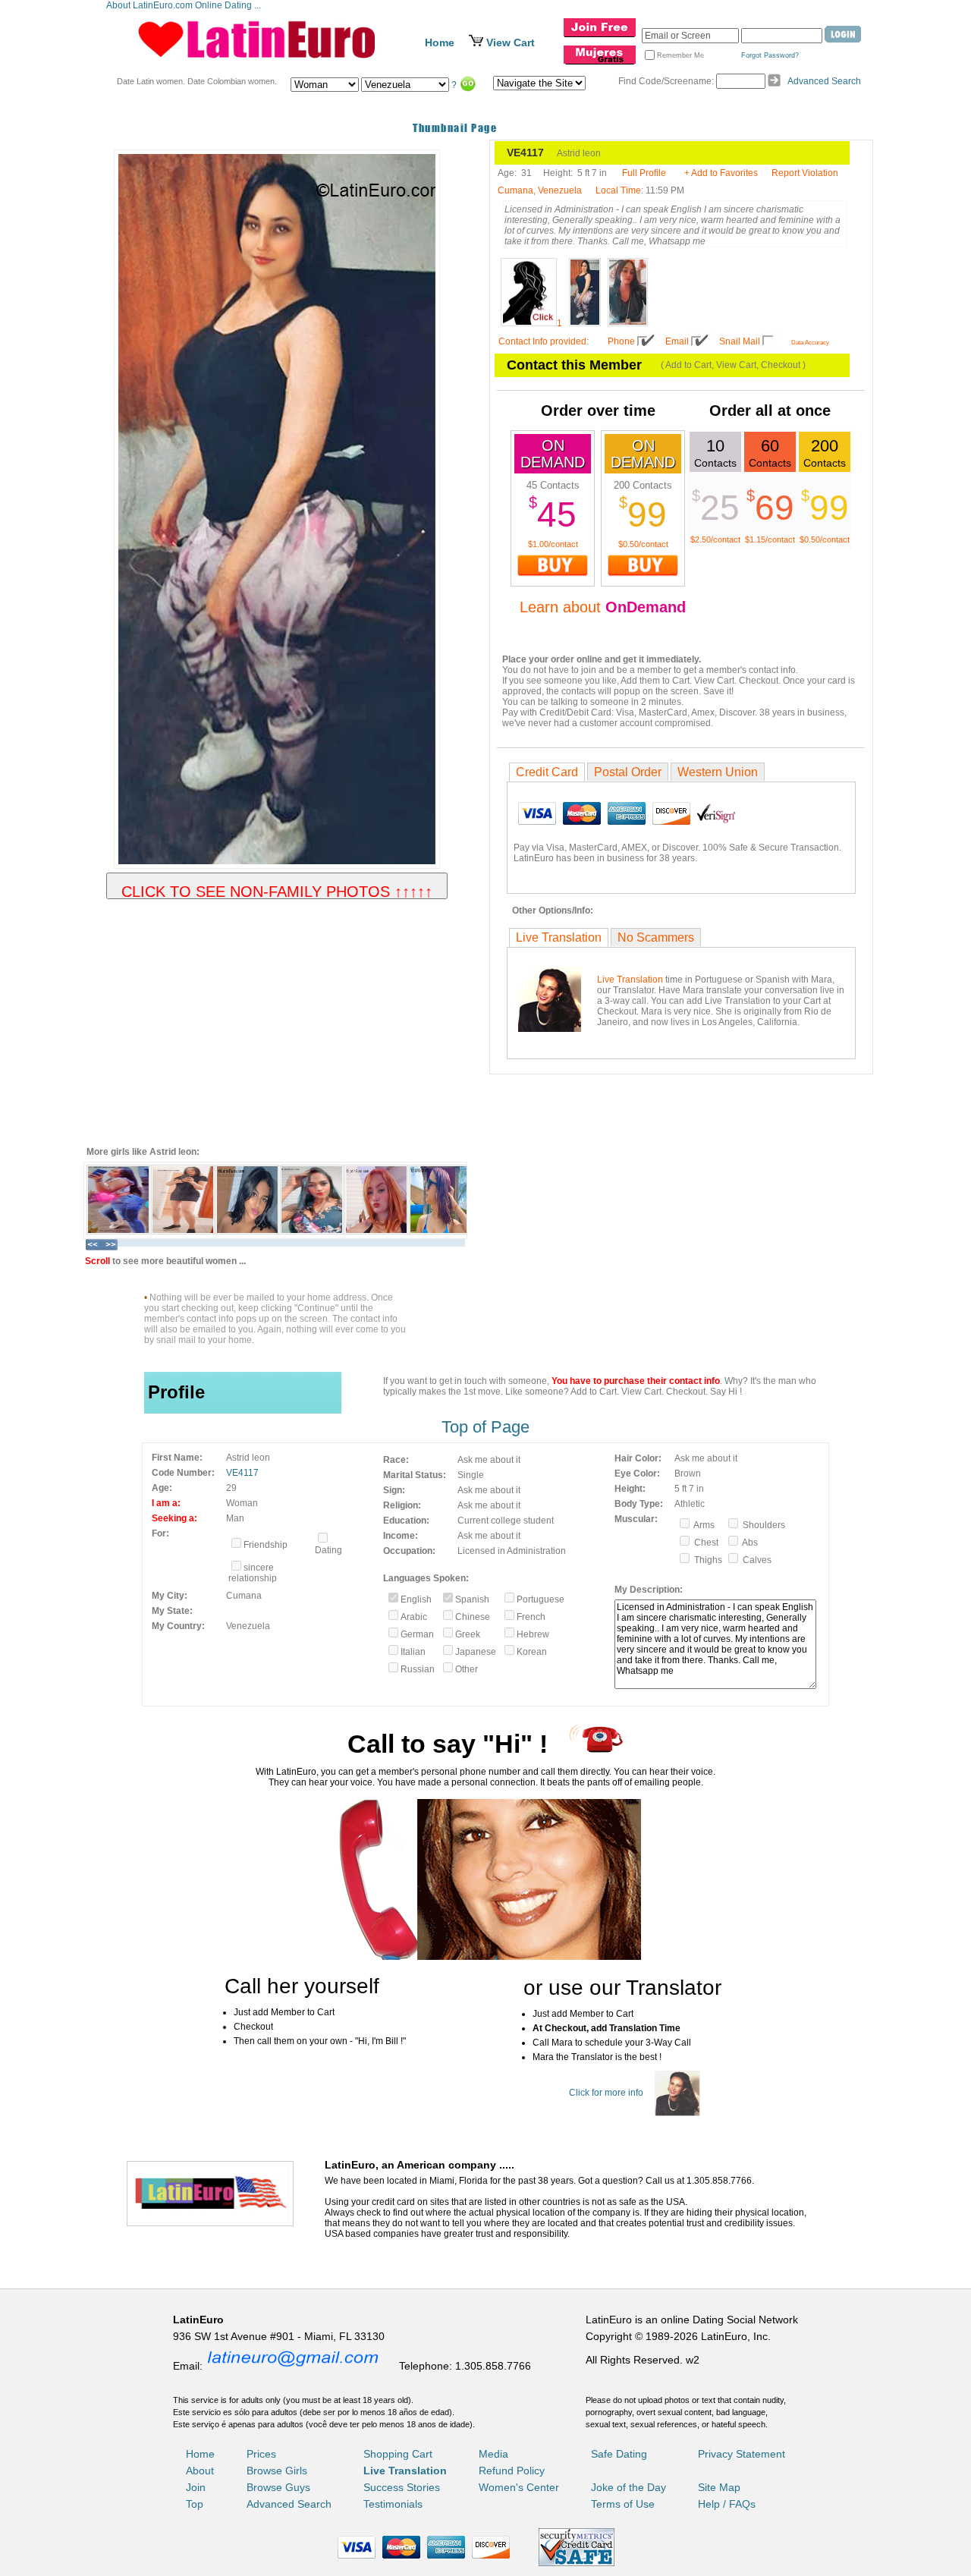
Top (195, 2504)
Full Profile (644, 173)
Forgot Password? (770, 55)
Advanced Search (824, 81)
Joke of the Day (628, 2487)
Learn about (603, 607)
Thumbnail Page (455, 128)
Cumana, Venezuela (540, 190)
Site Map (719, 2487)
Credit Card (547, 772)
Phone (621, 341)
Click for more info (606, 2093)
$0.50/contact (643, 544)
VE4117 (242, 1473)
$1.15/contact (770, 539)
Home (440, 42)
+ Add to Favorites (721, 173)
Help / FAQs (727, 2504)
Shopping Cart (398, 2454)
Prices (261, 2454)
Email (677, 341)
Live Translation (559, 937)
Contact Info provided (542, 341)
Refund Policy (512, 2471)
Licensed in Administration (512, 1551)
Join (196, 2487)
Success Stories (402, 2487)
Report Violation (805, 173)
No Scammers (656, 937)
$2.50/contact (715, 539)
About (200, 2471)
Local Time (618, 190)
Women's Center (519, 2487)
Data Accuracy (810, 343)
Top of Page (485, 1427)
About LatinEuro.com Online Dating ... (185, 5)
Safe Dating (619, 2454)
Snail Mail (740, 341)
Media (493, 2454)
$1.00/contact (553, 544)
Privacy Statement (742, 2454)
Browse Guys (278, 2487)
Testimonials (393, 2504)
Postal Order (628, 772)
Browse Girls (277, 2471)
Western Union (718, 772)
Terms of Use (623, 2504)
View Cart (511, 42)
